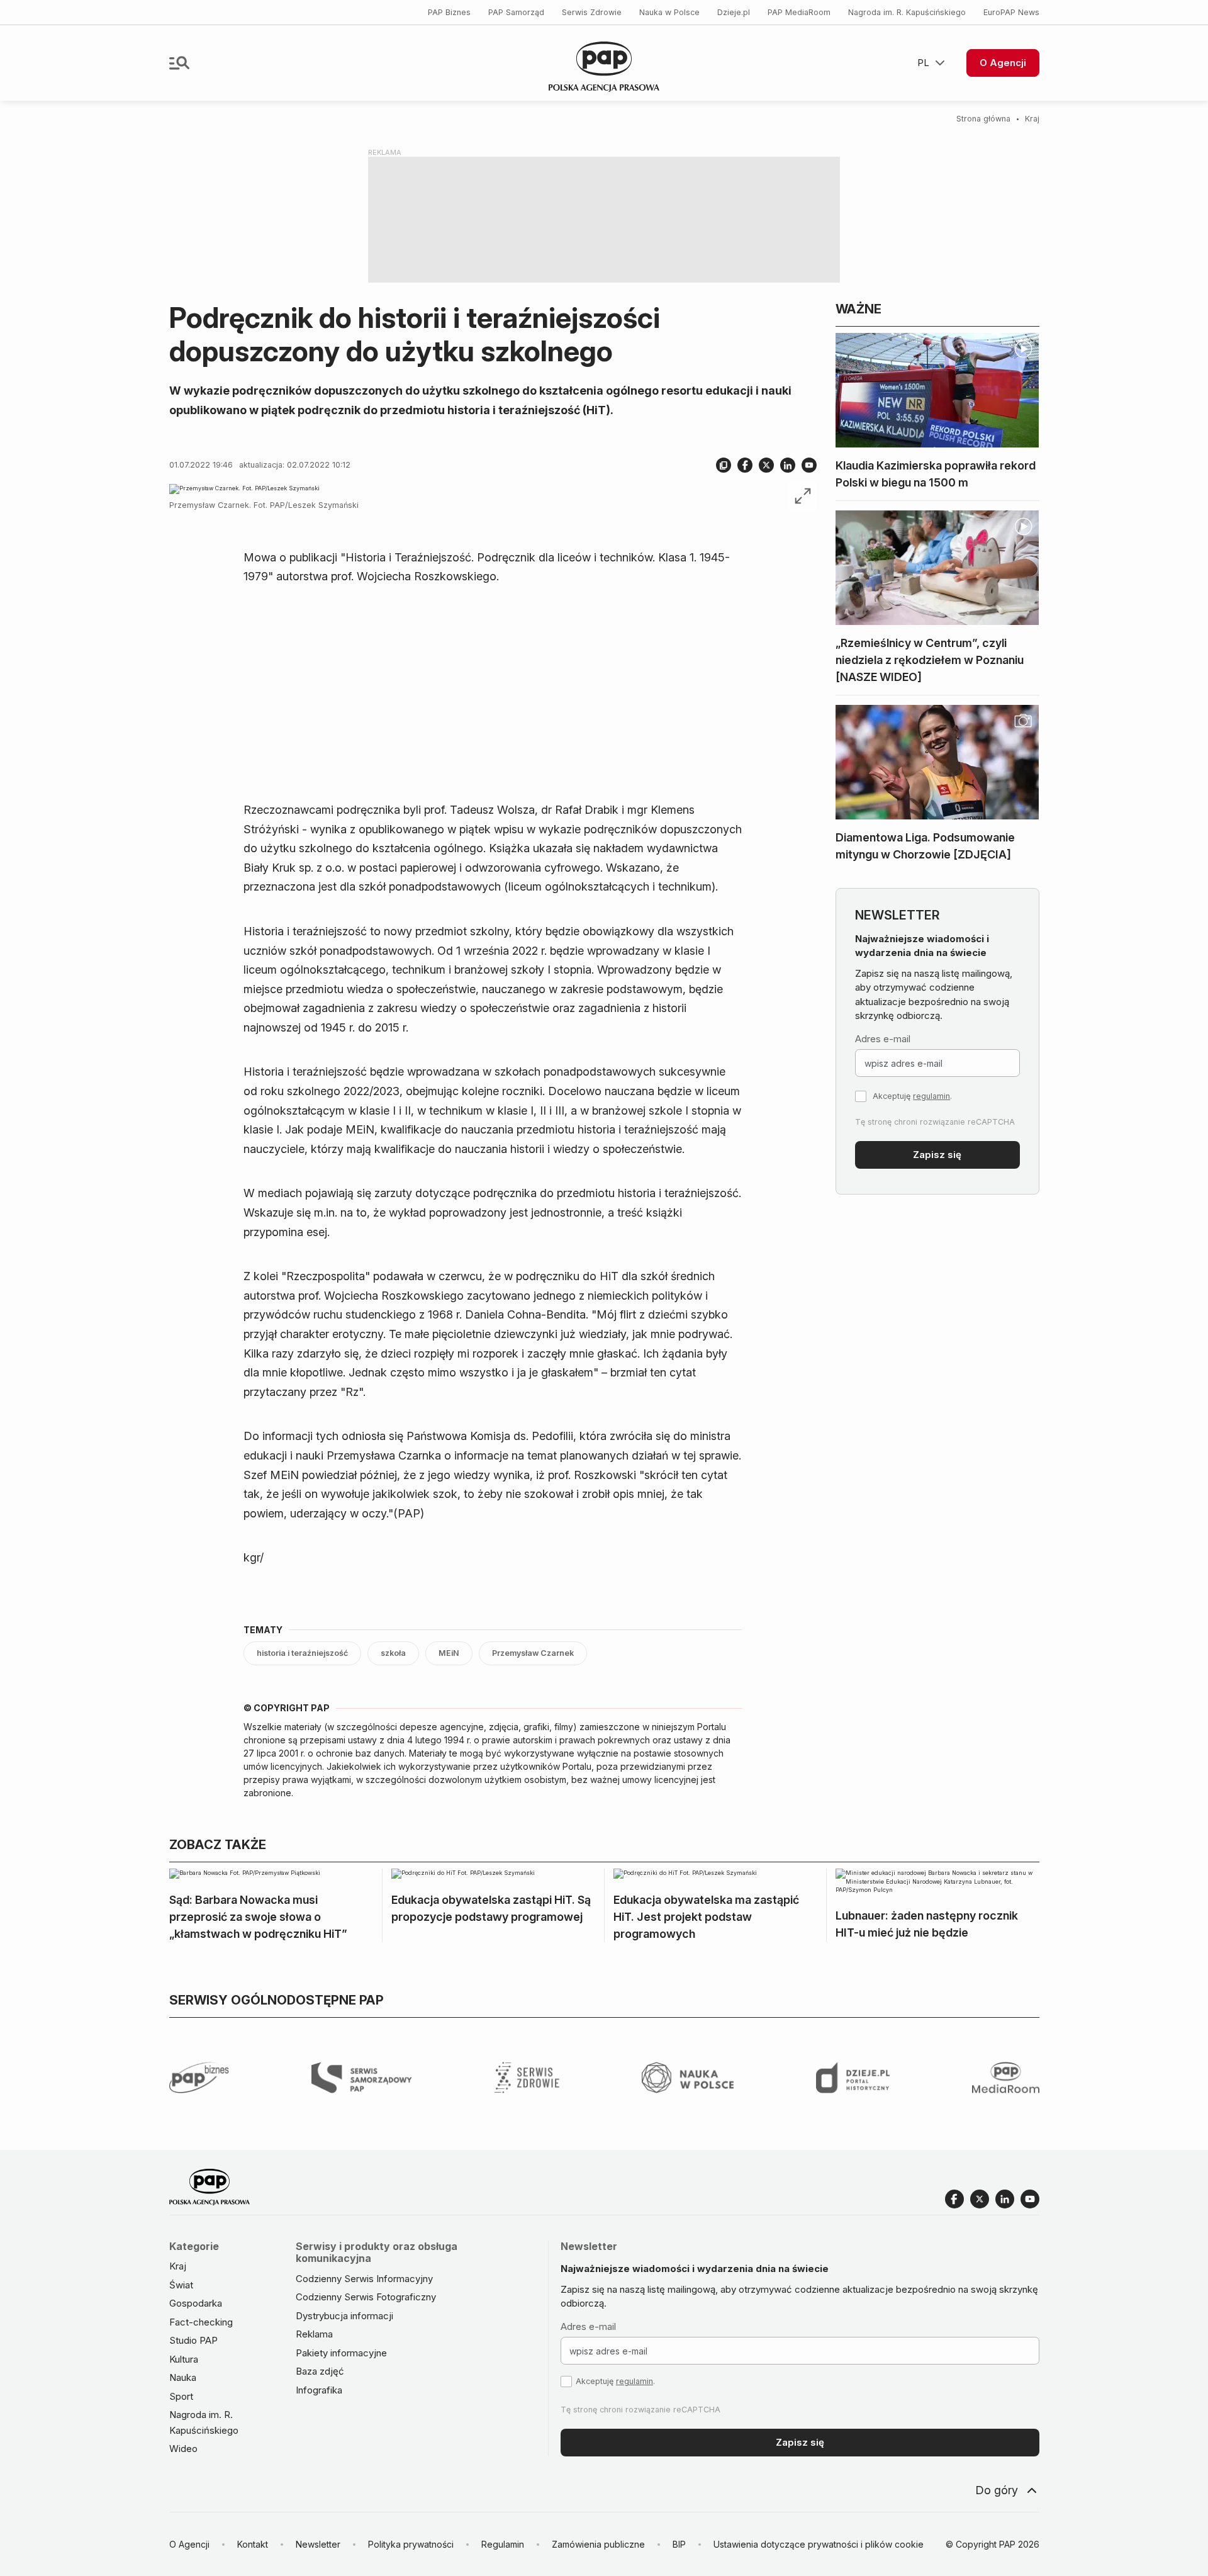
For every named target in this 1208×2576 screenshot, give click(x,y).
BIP (679, 2544)
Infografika (319, 2390)
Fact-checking (201, 2322)
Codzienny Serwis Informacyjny (364, 2279)
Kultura (184, 2359)
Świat (181, 2285)
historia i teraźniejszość (302, 1653)
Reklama (314, 2334)
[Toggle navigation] (179, 63)
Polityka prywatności (411, 2544)
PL (923, 63)
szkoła (393, 1653)
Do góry (997, 2490)
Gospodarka (196, 2303)
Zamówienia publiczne (598, 2544)
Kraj (1032, 119)
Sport (181, 2396)
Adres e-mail (883, 1039)
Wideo (183, 2449)
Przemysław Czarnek (533, 1653)
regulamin (931, 1096)
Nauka (183, 2377)
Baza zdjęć (320, 2371)
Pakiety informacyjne (341, 2353)
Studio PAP (193, 2340)
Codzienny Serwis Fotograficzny (366, 2297)
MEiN (449, 1653)
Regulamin (503, 2544)
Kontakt (253, 2544)
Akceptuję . (912, 1096)
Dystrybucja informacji (344, 2316)
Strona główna (983, 119)
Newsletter (318, 2544)
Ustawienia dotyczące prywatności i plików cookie (819, 2544)
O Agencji (1003, 63)
